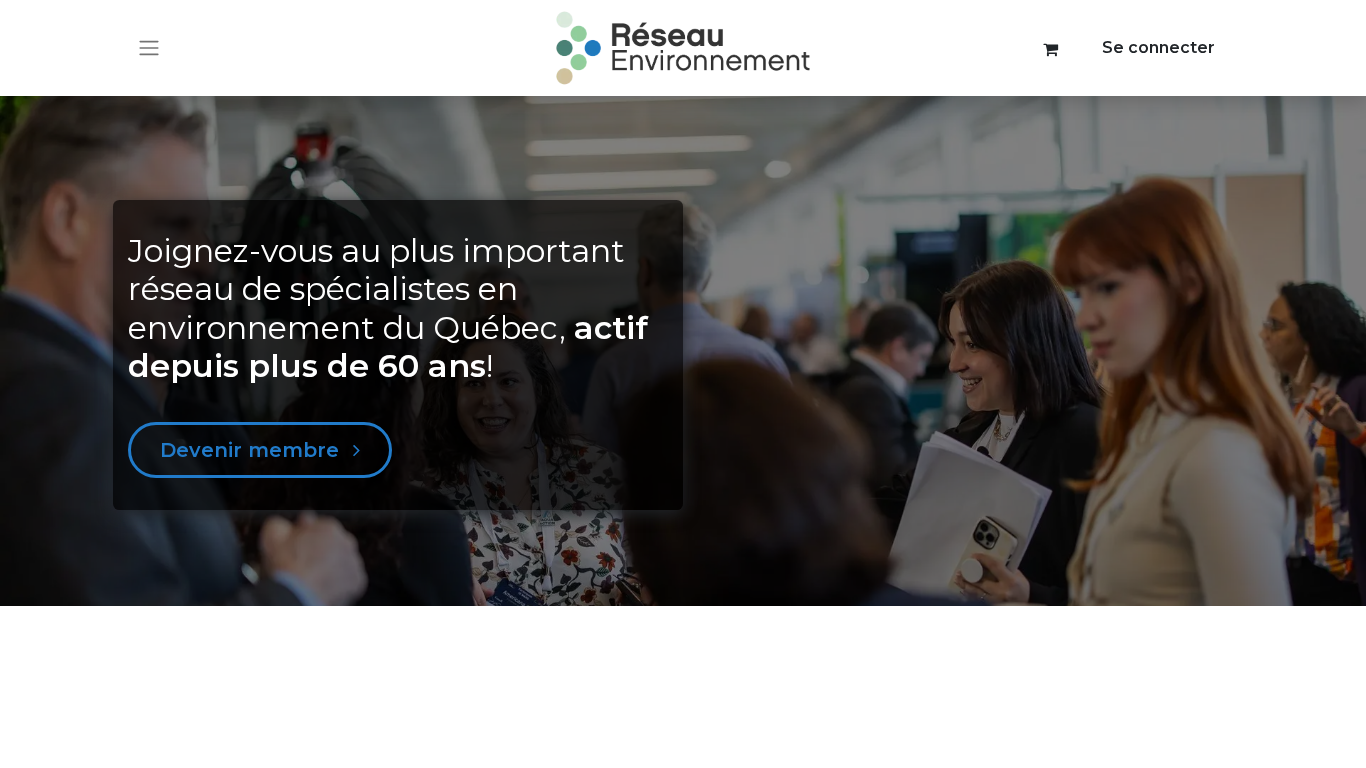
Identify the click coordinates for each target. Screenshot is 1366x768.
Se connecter (1158, 47)
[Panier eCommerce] (1051, 48)
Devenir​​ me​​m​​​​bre (252, 450)
